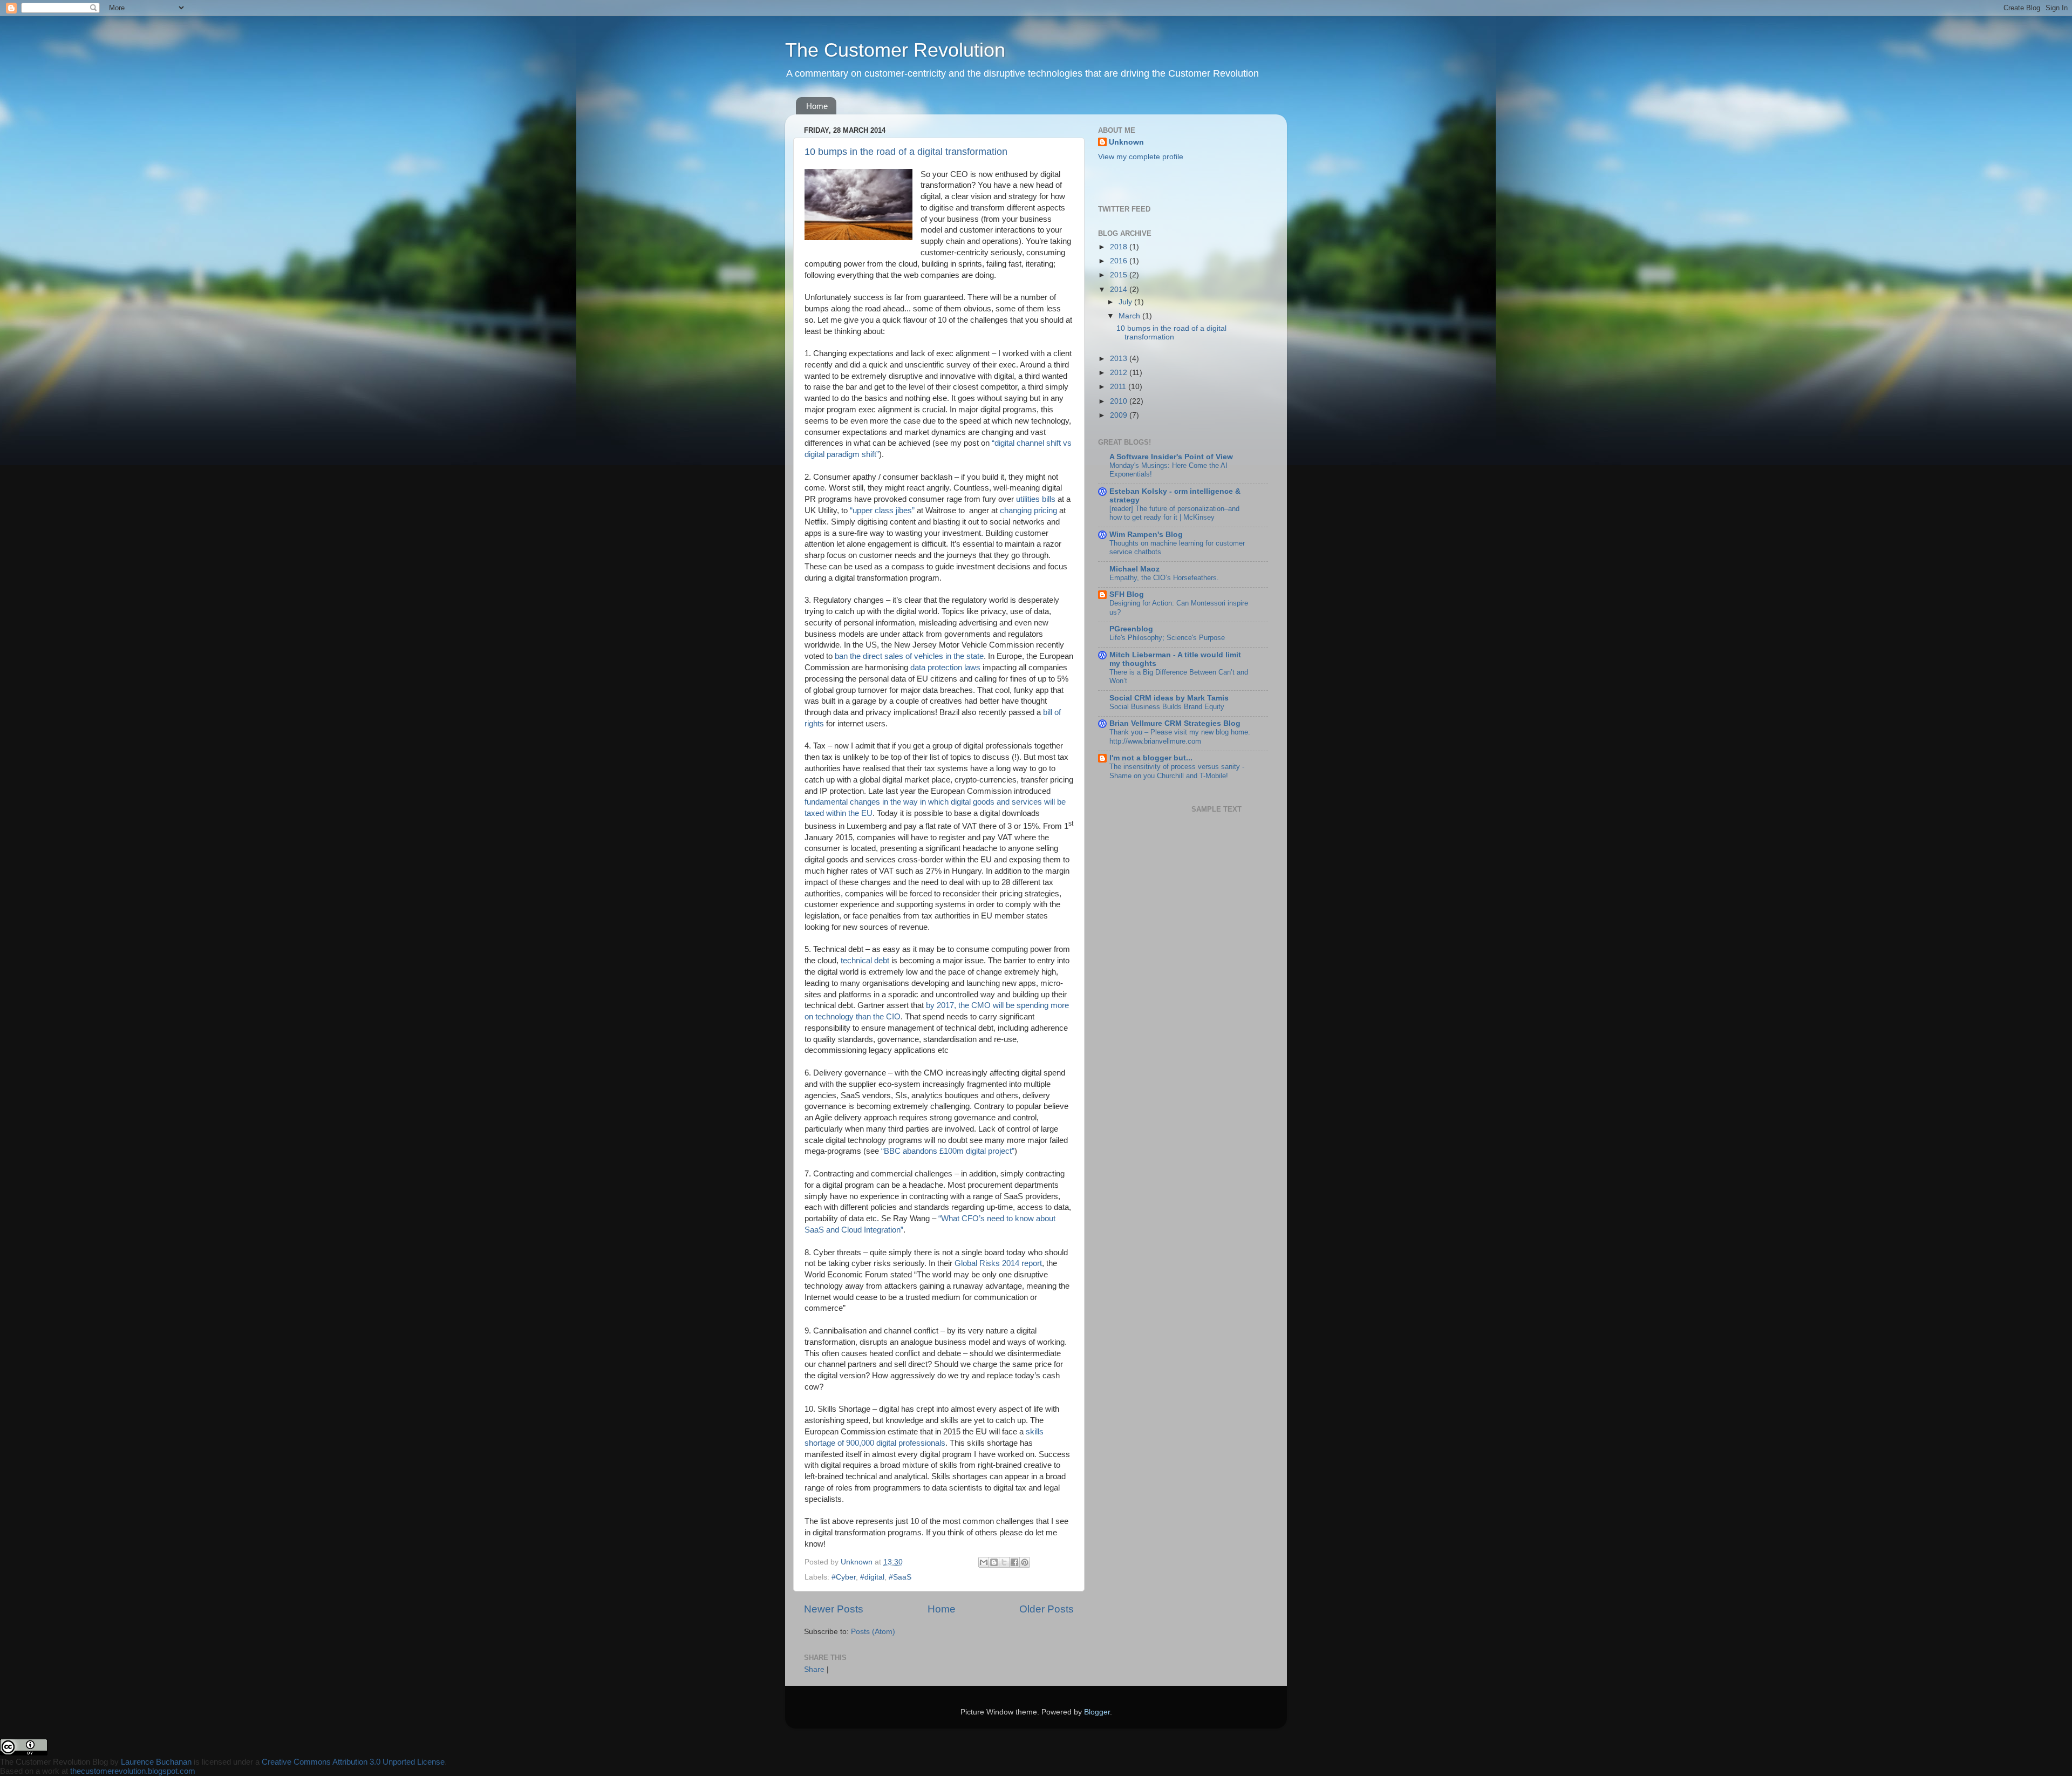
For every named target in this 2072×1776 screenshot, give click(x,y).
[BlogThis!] (994, 1562)
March (1130, 316)
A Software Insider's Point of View (1171, 457)
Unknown (1126, 142)
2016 (1120, 261)
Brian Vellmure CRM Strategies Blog (1175, 723)
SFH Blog (1127, 594)
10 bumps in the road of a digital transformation (906, 152)
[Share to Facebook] (1014, 1562)
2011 (1119, 387)
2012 (1120, 373)
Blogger (1097, 1712)
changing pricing (1028, 511)
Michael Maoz (1134, 569)
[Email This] (984, 1562)
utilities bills (1036, 499)
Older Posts (1047, 1609)
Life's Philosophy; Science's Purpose (1167, 638)
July (1126, 302)
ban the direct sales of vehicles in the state (909, 656)
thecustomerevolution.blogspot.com (133, 1771)
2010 (1120, 401)
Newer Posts (834, 1609)
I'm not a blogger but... (1151, 758)
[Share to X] (1004, 1562)
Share (814, 1669)
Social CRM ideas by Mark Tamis (1169, 698)
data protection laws (945, 668)
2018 (1120, 247)
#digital (872, 1577)
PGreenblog (1131, 629)
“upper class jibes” (882, 511)
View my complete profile (1141, 157)
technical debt (865, 961)
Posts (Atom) (873, 1632)
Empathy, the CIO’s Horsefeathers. (1164, 578)
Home (817, 106)
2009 (1120, 415)
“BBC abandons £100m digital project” (948, 1151)
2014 (1120, 290)
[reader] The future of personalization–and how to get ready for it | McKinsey (1174, 513)
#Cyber (844, 1577)
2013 (1120, 359)
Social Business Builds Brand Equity (1167, 707)
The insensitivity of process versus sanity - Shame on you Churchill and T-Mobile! (1177, 771)
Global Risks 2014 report (998, 1263)
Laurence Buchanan (156, 1762)
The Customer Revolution (895, 50)
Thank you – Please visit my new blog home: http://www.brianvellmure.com (1180, 737)
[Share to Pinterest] (1025, 1562)
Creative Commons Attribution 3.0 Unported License (353, 1762)
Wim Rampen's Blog (1146, 535)
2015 (1120, 275)
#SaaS (900, 1577)
